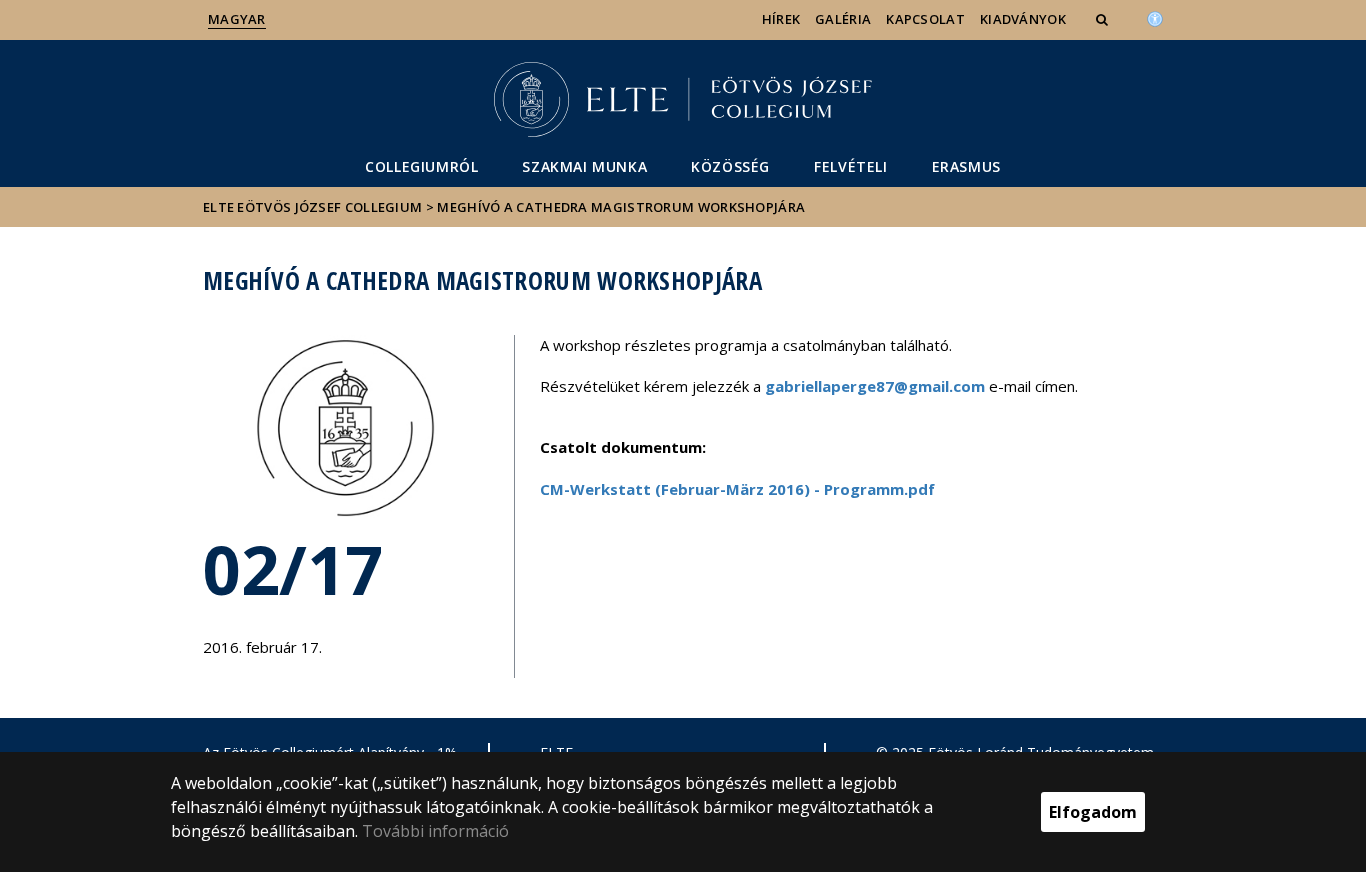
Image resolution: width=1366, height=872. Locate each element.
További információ (435, 831)
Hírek (781, 19)
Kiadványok (1023, 19)
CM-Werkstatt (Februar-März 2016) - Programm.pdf (737, 489)
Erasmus (966, 166)
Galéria (843, 19)
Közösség (730, 166)
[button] (1104, 19)
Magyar (237, 19)
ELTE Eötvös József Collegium (312, 207)
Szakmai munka (584, 166)
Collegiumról (421, 166)
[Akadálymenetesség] (1155, 17)
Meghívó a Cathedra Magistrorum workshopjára (621, 207)
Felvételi (850, 166)
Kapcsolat (925, 19)
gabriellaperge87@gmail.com (875, 386)
